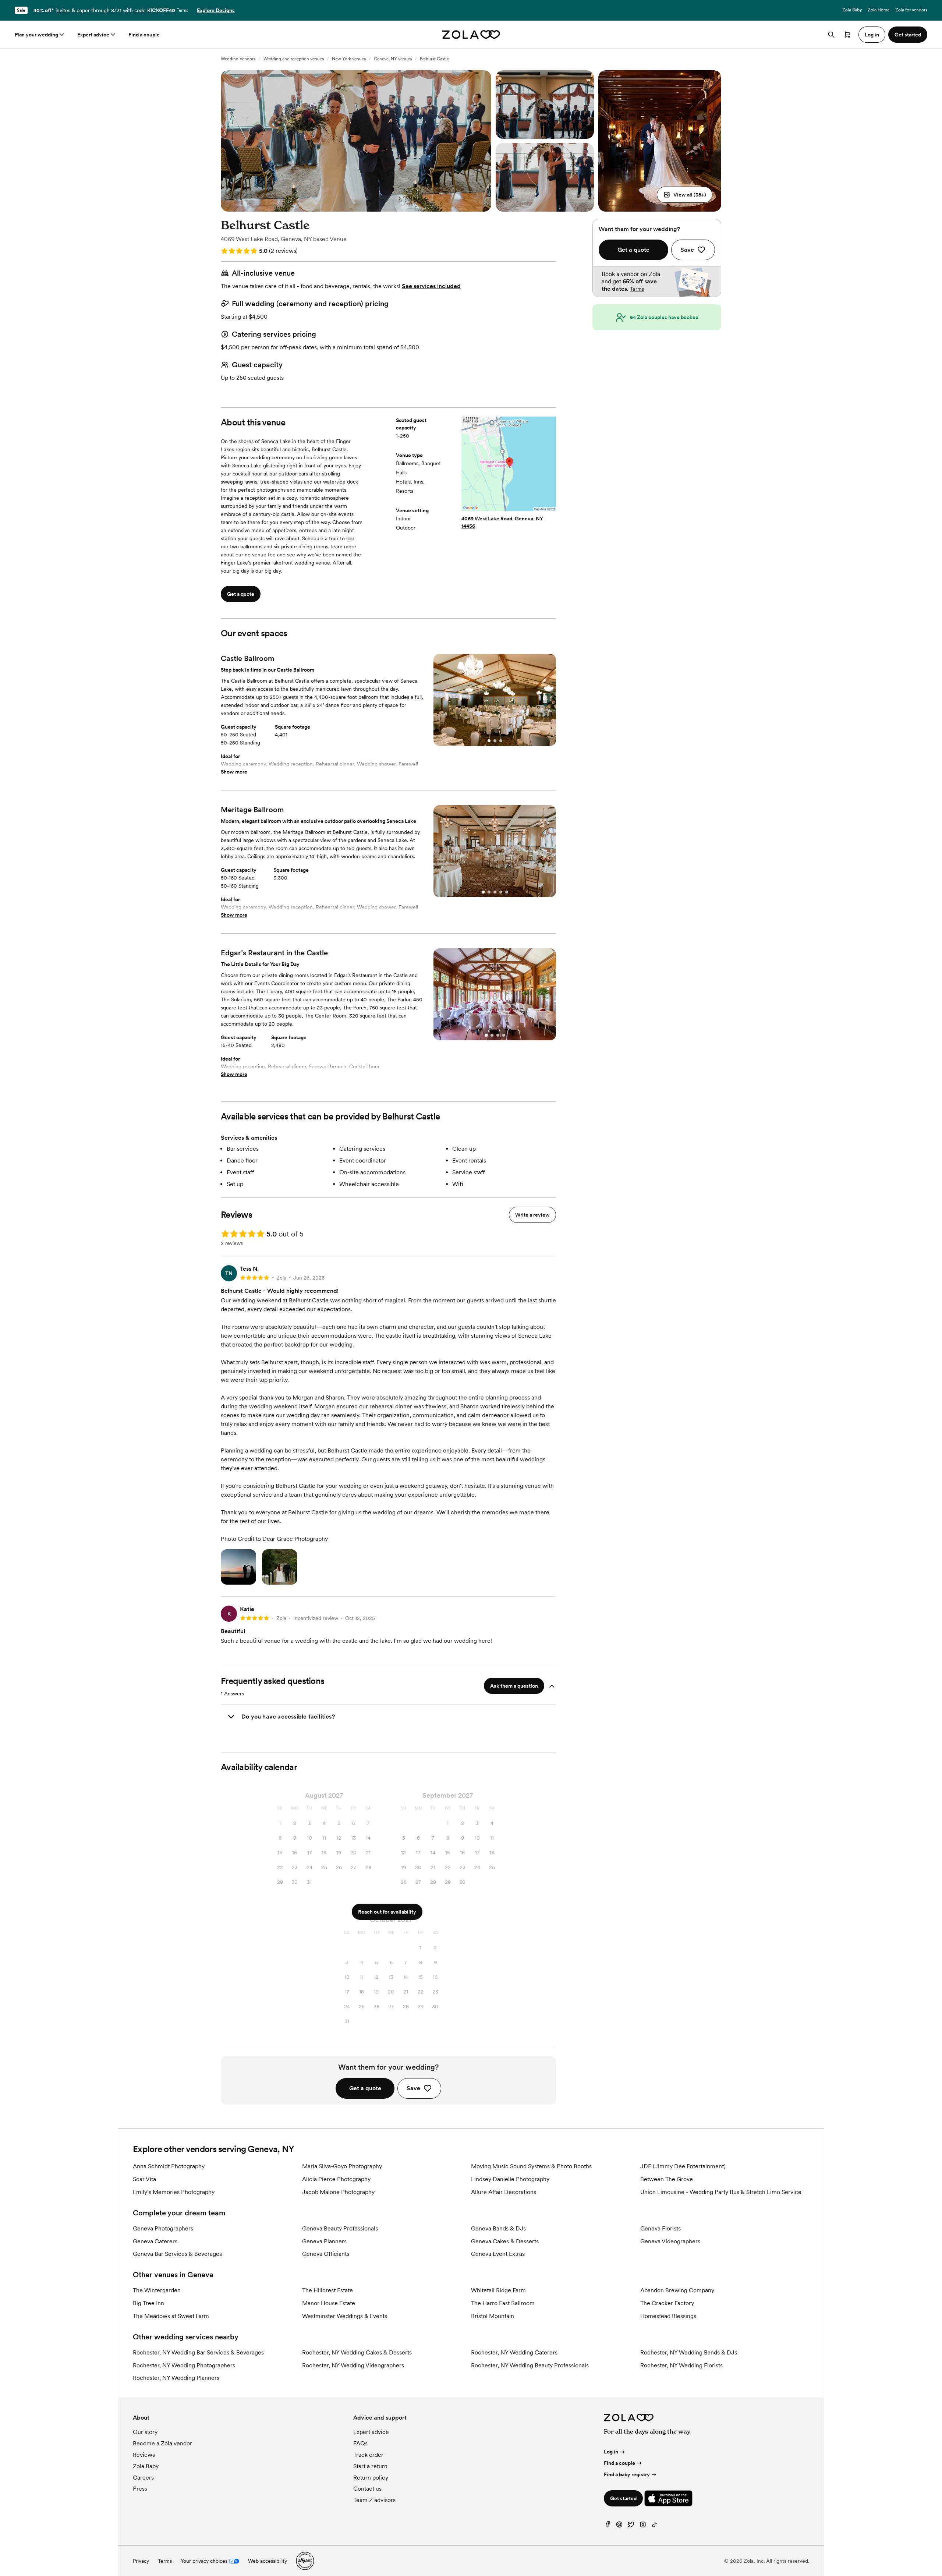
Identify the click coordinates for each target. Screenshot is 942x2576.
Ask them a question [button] (514, 1686)
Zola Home (879, 10)
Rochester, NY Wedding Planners (176, 2378)
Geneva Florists (661, 2228)
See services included (431, 286)
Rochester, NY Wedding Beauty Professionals (530, 2365)
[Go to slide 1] (489, 741)
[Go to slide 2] (495, 741)
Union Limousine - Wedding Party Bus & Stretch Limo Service (721, 2192)
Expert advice (93, 35)
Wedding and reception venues (294, 59)
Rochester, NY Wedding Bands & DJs (689, 2352)
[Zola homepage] (471, 35)
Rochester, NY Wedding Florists (681, 2365)
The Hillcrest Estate (327, 2290)
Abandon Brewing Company (677, 2290)
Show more (234, 772)
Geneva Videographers (670, 2241)
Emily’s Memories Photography (174, 2192)
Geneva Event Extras (498, 2254)
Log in (611, 2452)
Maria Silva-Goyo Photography (342, 2166)
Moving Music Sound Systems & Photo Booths (531, 2166)
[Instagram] (643, 2526)
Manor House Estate (329, 2303)
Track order (368, 2455)
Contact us (367, 2489)
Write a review (532, 1215)
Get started (623, 2498)
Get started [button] (908, 35)
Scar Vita (144, 2179)
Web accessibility (268, 2561)
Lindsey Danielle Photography (510, 2179)
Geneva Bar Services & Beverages (177, 2254)
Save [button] (413, 2088)
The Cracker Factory (667, 2303)
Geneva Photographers (163, 2228)
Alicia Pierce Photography (336, 2179)
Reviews (144, 2455)
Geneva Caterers (155, 2241)
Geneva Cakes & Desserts (505, 2241)
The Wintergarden (157, 2290)
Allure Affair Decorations (504, 2192)
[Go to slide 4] (501, 892)
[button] (685, 195)
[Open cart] (847, 35)
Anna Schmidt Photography (169, 2166)
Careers (143, 2478)
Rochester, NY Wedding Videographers (353, 2365)
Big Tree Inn (148, 2303)
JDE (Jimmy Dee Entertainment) (683, 2166)
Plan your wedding (36, 35)
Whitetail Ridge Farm (498, 2290)
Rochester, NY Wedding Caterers (514, 2352)
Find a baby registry (627, 2474)
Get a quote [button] (241, 594)
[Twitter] (631, 2526)
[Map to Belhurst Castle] (509, 465)
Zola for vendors (911, 10)
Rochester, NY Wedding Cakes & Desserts (357, 2352)
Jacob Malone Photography (338, 2192)
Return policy (371, 2478)
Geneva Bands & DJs (498, 2228)
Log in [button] (872, 35)
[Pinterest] (619, 2526)
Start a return (370, 2466)
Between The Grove (667, 2179)
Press (140, 2489)
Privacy (141, 2561)
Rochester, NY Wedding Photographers (184, 2365)
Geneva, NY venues (393, 59)
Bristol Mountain (493, 2316)
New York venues (349, 59)
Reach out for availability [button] (387, 1912)
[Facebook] (608, 2526)
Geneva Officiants (326, 2254)
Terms (182, 10)
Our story (145, 2432)
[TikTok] (655, 2526)
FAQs (360, 2443)
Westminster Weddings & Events (345, 2316)
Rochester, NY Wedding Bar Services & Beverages (198, 2352)
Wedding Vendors (238, 59)
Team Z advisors (374, 2500)
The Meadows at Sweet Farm (171, 2316)
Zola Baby (852, 10)
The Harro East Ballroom (503, 2303)
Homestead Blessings (668, 2316)
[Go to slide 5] (507, 892)
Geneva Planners (324, 2241)
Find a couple (144, 35)
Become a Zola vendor (162, 2443)
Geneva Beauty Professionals (340, 2228)
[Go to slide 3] (501, 741)
